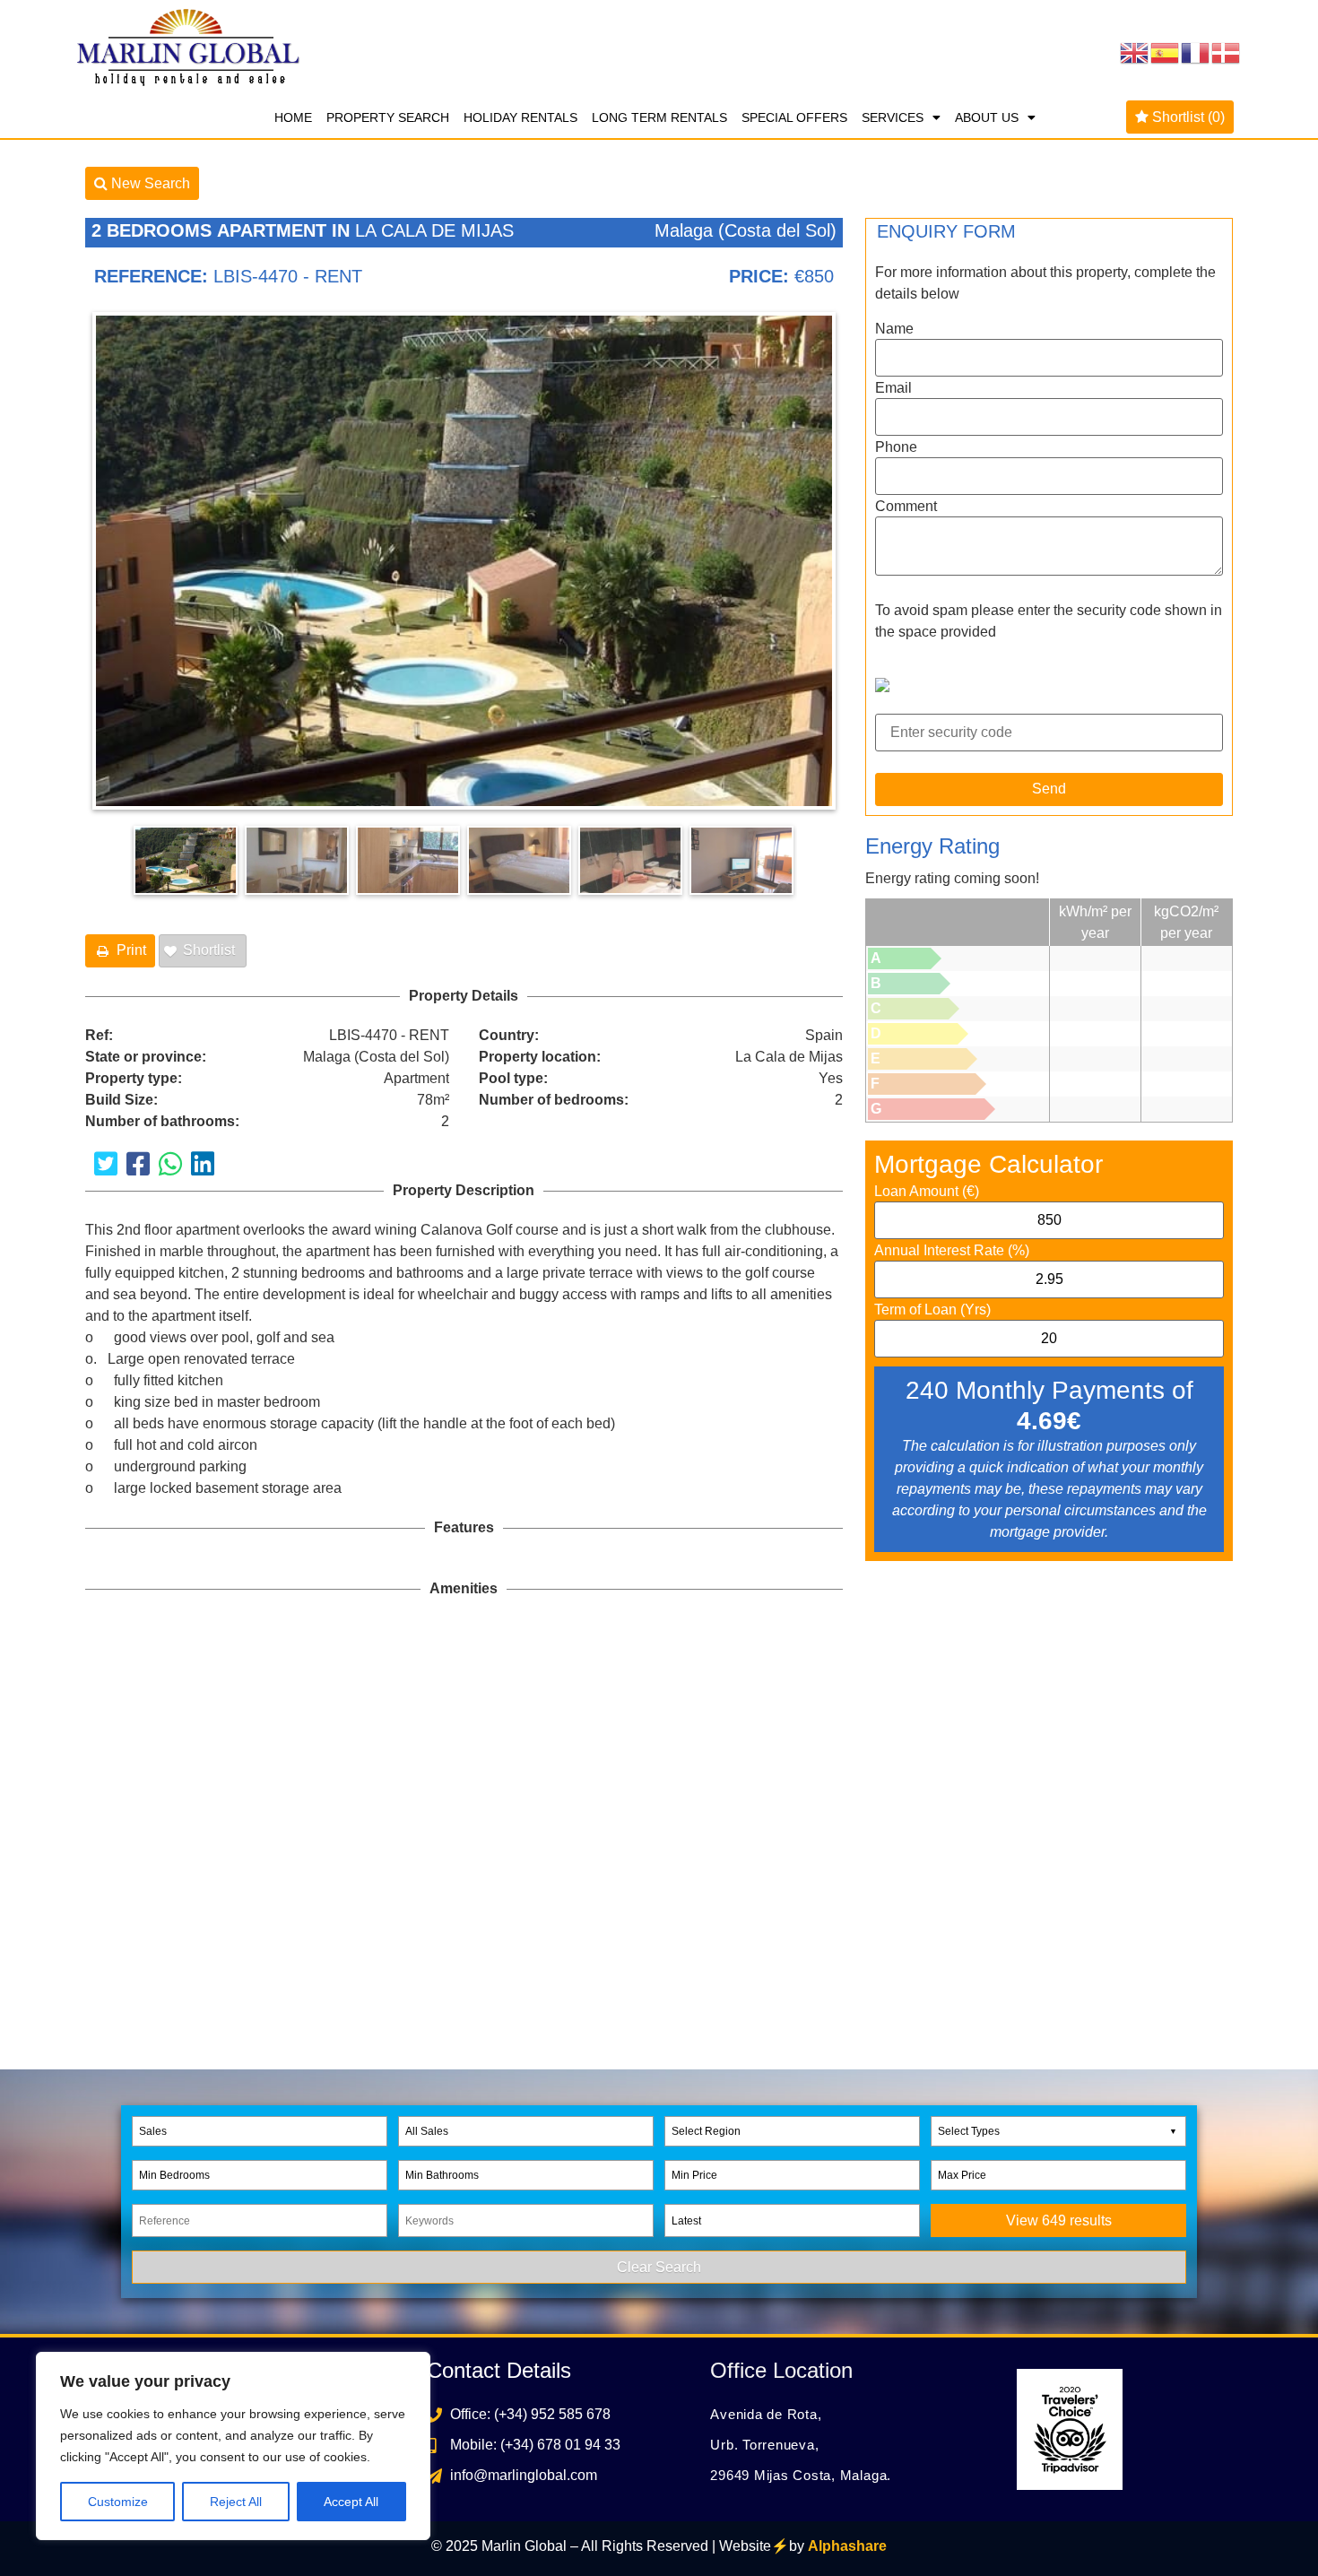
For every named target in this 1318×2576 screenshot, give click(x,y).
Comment (906, 507)
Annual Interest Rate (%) (952, 1251)
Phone (896, 447)
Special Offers (794, 117)
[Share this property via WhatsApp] (170, 1164)
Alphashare (847, 2546)
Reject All (236, 2502)
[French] (1196, 52)
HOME (293, 117)
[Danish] (1227, 52)
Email (893, 388)
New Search (149, 183)
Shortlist (1187, 117)
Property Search (388, 117)
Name (894, 329)
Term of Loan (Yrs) (932, 1310)
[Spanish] (1166, 52)
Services (893, 117)
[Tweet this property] (106, 1164)
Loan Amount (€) (927, 1192)
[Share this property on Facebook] (138, 1164)
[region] (233, 2446)
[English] (1135, 52)
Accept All (351, 2502)
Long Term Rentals (659, 117)
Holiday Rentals (520, 117)
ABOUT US (987, 117)
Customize (118, 2502)
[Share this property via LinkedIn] (203, 1164)
